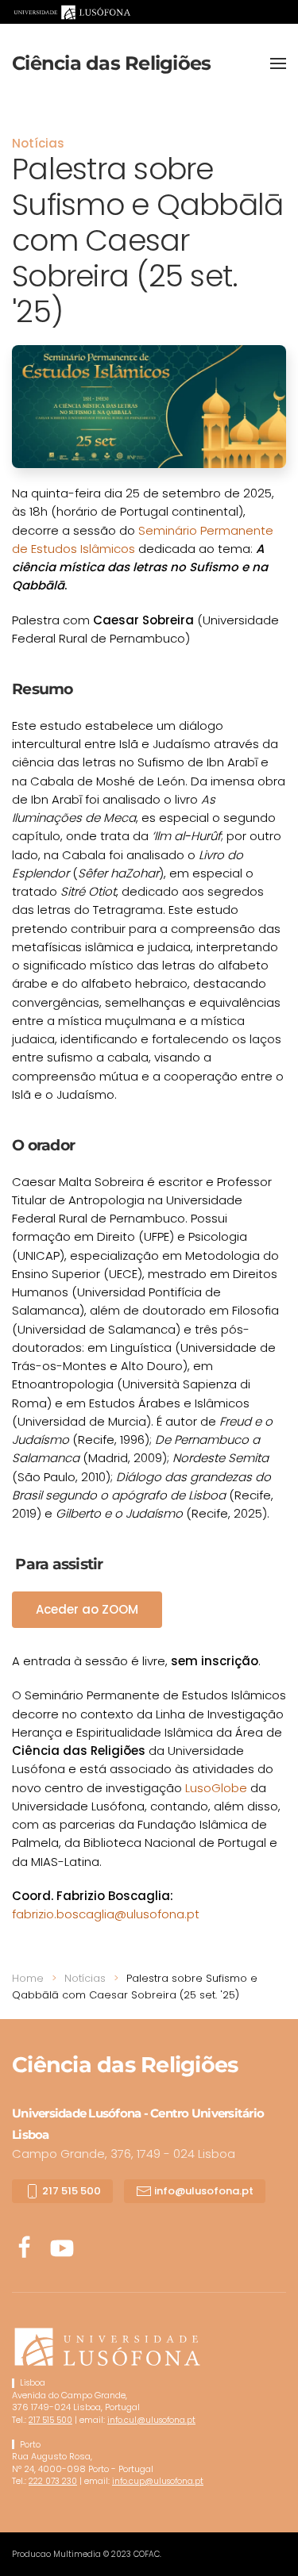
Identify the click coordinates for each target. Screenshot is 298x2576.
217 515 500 (70, 2191)
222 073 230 (53, 2481)
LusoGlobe (216, 1788)
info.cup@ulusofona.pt (158, 2481)
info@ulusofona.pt (203, 2191)
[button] (278, 63)
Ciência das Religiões (111, 63)
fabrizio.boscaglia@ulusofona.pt (106, 1914)
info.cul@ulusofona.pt (151, 2420)
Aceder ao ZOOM (87, 1609)
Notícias (38, 143)
